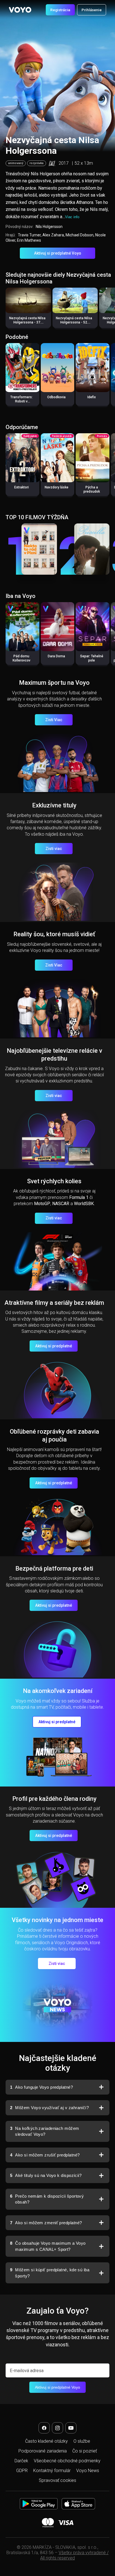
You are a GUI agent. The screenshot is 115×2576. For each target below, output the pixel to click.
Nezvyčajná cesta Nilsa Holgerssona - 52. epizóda (74, 322)
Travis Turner (29, 235)
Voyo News (88, 2471)
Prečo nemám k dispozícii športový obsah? (47, 2199)
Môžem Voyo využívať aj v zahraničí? (49, 2108)
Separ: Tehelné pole (92, 658)
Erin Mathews (29, 240)
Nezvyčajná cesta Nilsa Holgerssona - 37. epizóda (27, 322)
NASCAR (61, 1204)
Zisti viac (54, 849)
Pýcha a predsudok (92, 489)
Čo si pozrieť (85, 2451)
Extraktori (21, 487)
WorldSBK (84, 1204)
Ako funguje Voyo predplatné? (41, 2087)
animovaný (16, 163)
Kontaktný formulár (52, 2471)
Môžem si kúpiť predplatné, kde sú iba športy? (50, 2273)
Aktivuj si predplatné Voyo (58, 253)
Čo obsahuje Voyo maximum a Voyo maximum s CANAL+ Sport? (48, 2246)
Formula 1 (79, 1197)
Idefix (92, 397)
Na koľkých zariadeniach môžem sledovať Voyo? (45, 2131)
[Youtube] (71, 2428)
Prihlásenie (92, 10)
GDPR (22, 2471)
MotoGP (42, 1204)
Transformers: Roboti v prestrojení (21, 401)
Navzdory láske (57, 487)
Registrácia (60, 10)
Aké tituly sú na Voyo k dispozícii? (46, 2175)
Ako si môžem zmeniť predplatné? (46, 2223)
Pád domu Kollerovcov (21, 658)
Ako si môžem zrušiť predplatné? (45, 2155)
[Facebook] (44, 2428)
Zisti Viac (54, 720)
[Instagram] (57, 2428)
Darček (21, 2461)
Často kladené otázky (46, 2441)
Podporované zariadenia (43, 2451)
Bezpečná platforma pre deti (54, 1568)
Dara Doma (56, 656)
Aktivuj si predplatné (54, 1346)
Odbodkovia (56, 397)
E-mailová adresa (27, 2371)
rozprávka (37, 163)
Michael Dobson (80, 235)
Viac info (72, 217)
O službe (82, 2441)
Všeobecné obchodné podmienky (67, 2461)
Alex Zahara (53, 235)
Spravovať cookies (57, 2480)
